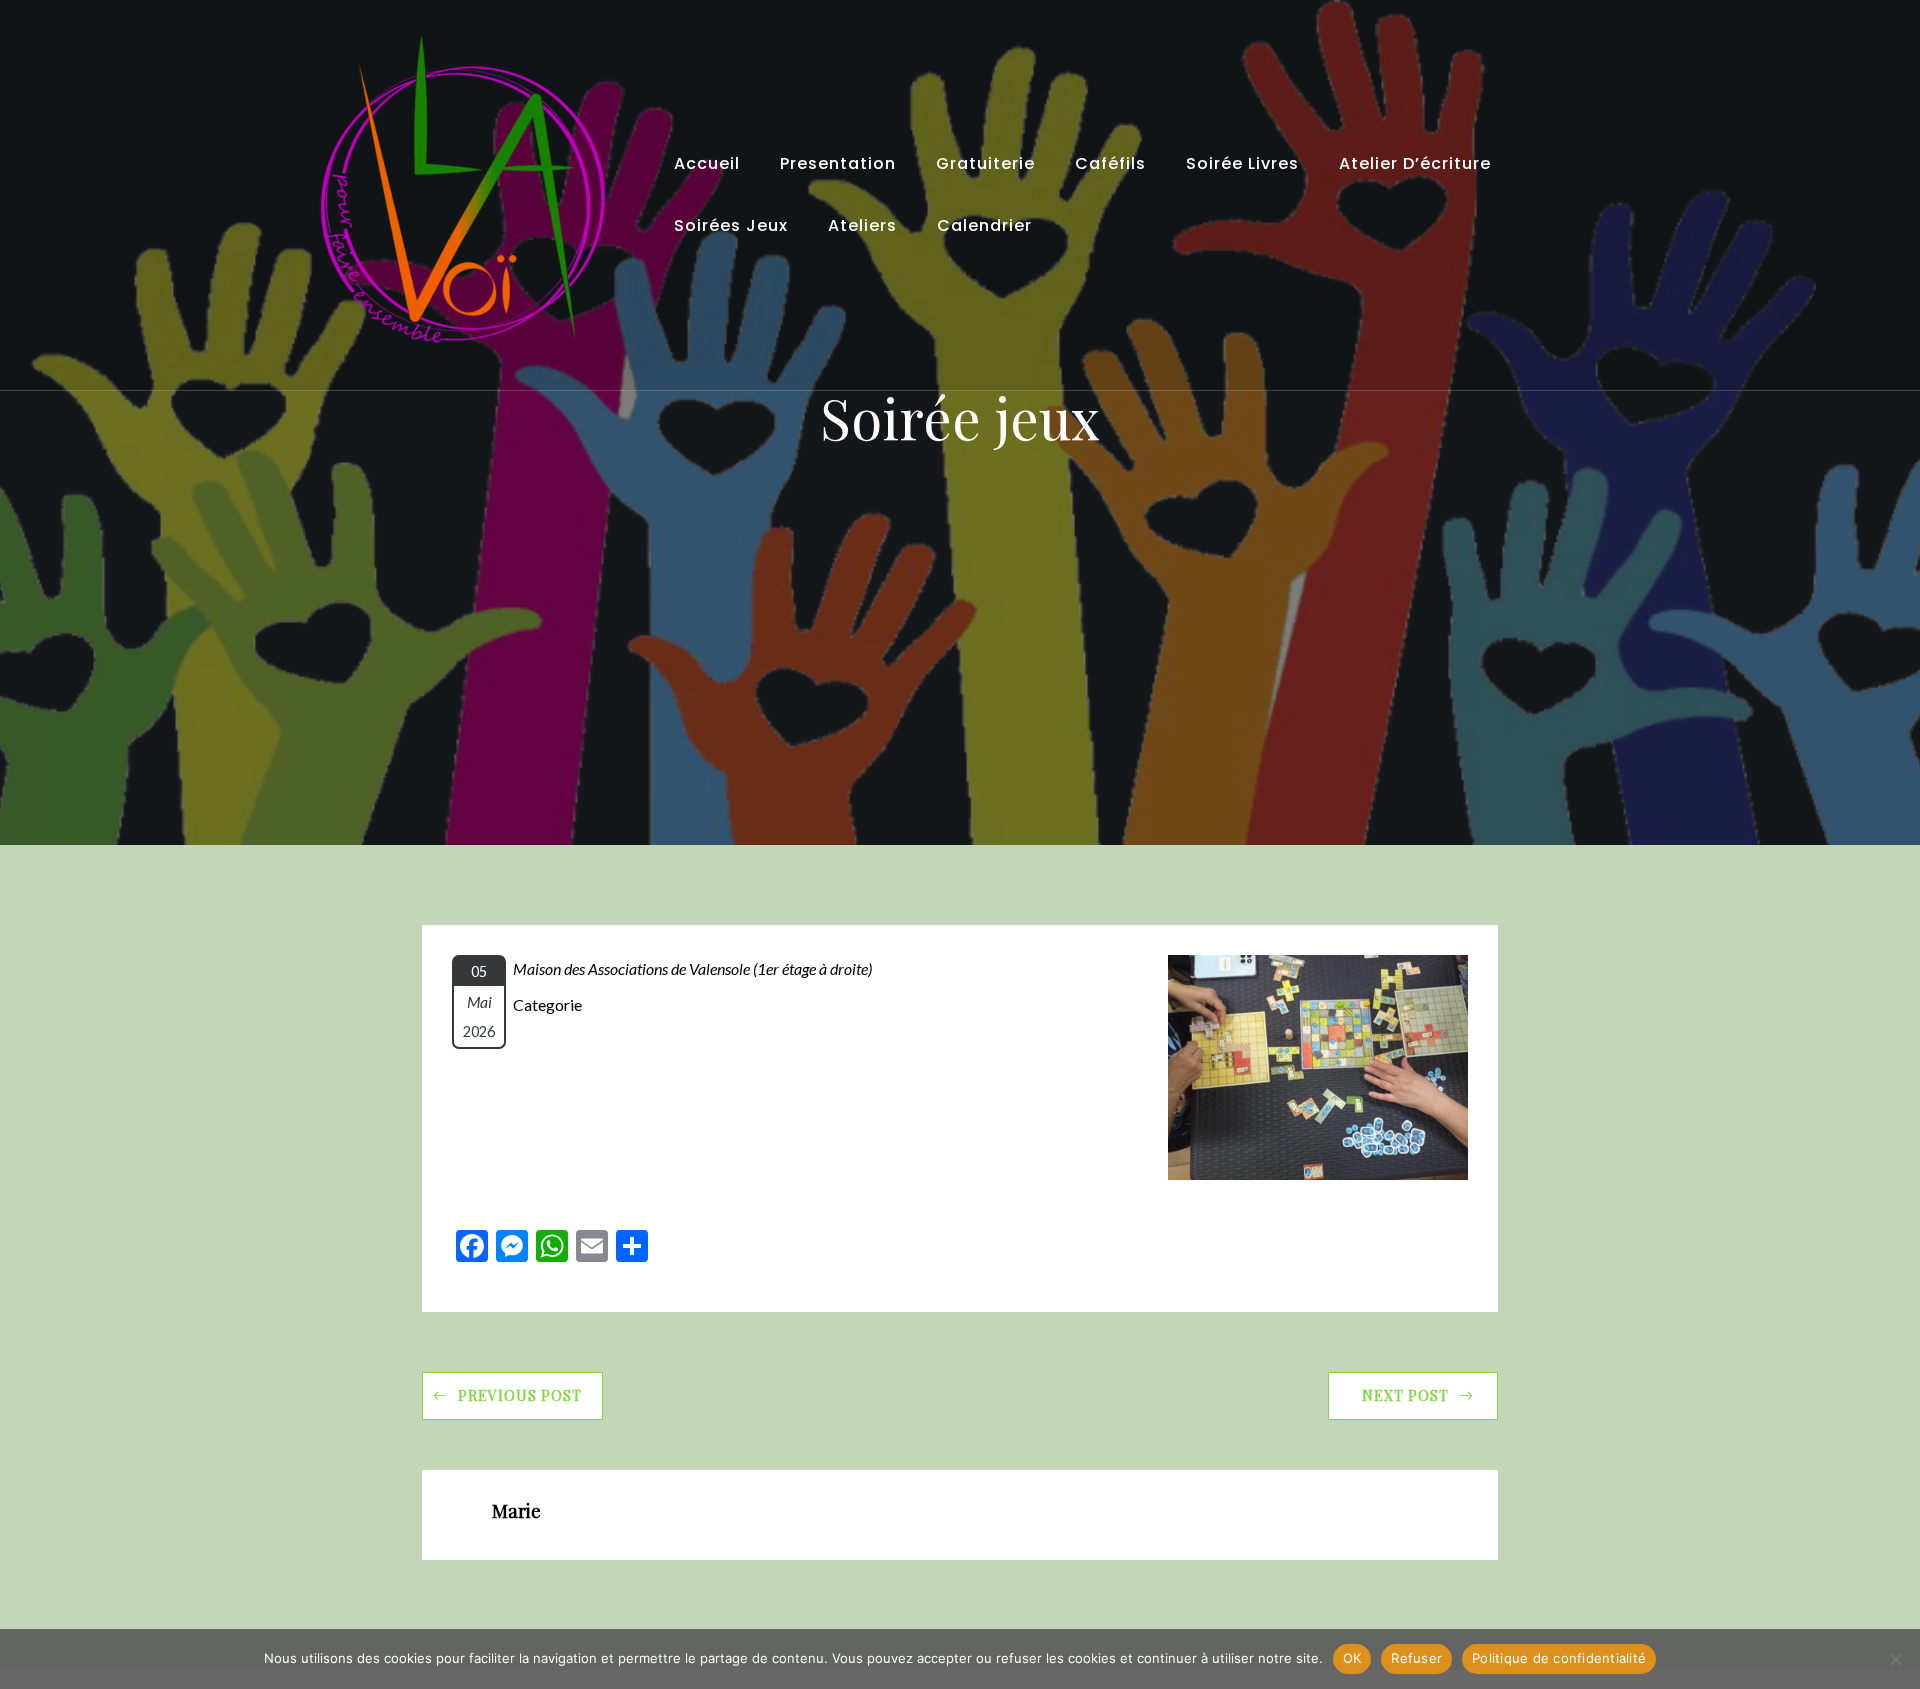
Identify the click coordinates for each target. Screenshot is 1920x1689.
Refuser (1416, 1658)
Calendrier (984, 225)
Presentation (838, 163)
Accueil (707, 163)
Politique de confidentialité (1559, 1658)
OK (1352, 1658)
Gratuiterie (985, 163)
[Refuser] (1895, 1659)
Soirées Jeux (731, 225)
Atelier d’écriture (1415, 163)
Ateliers (862, 225)
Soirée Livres (1242, 163)
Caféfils (1110, 163)
